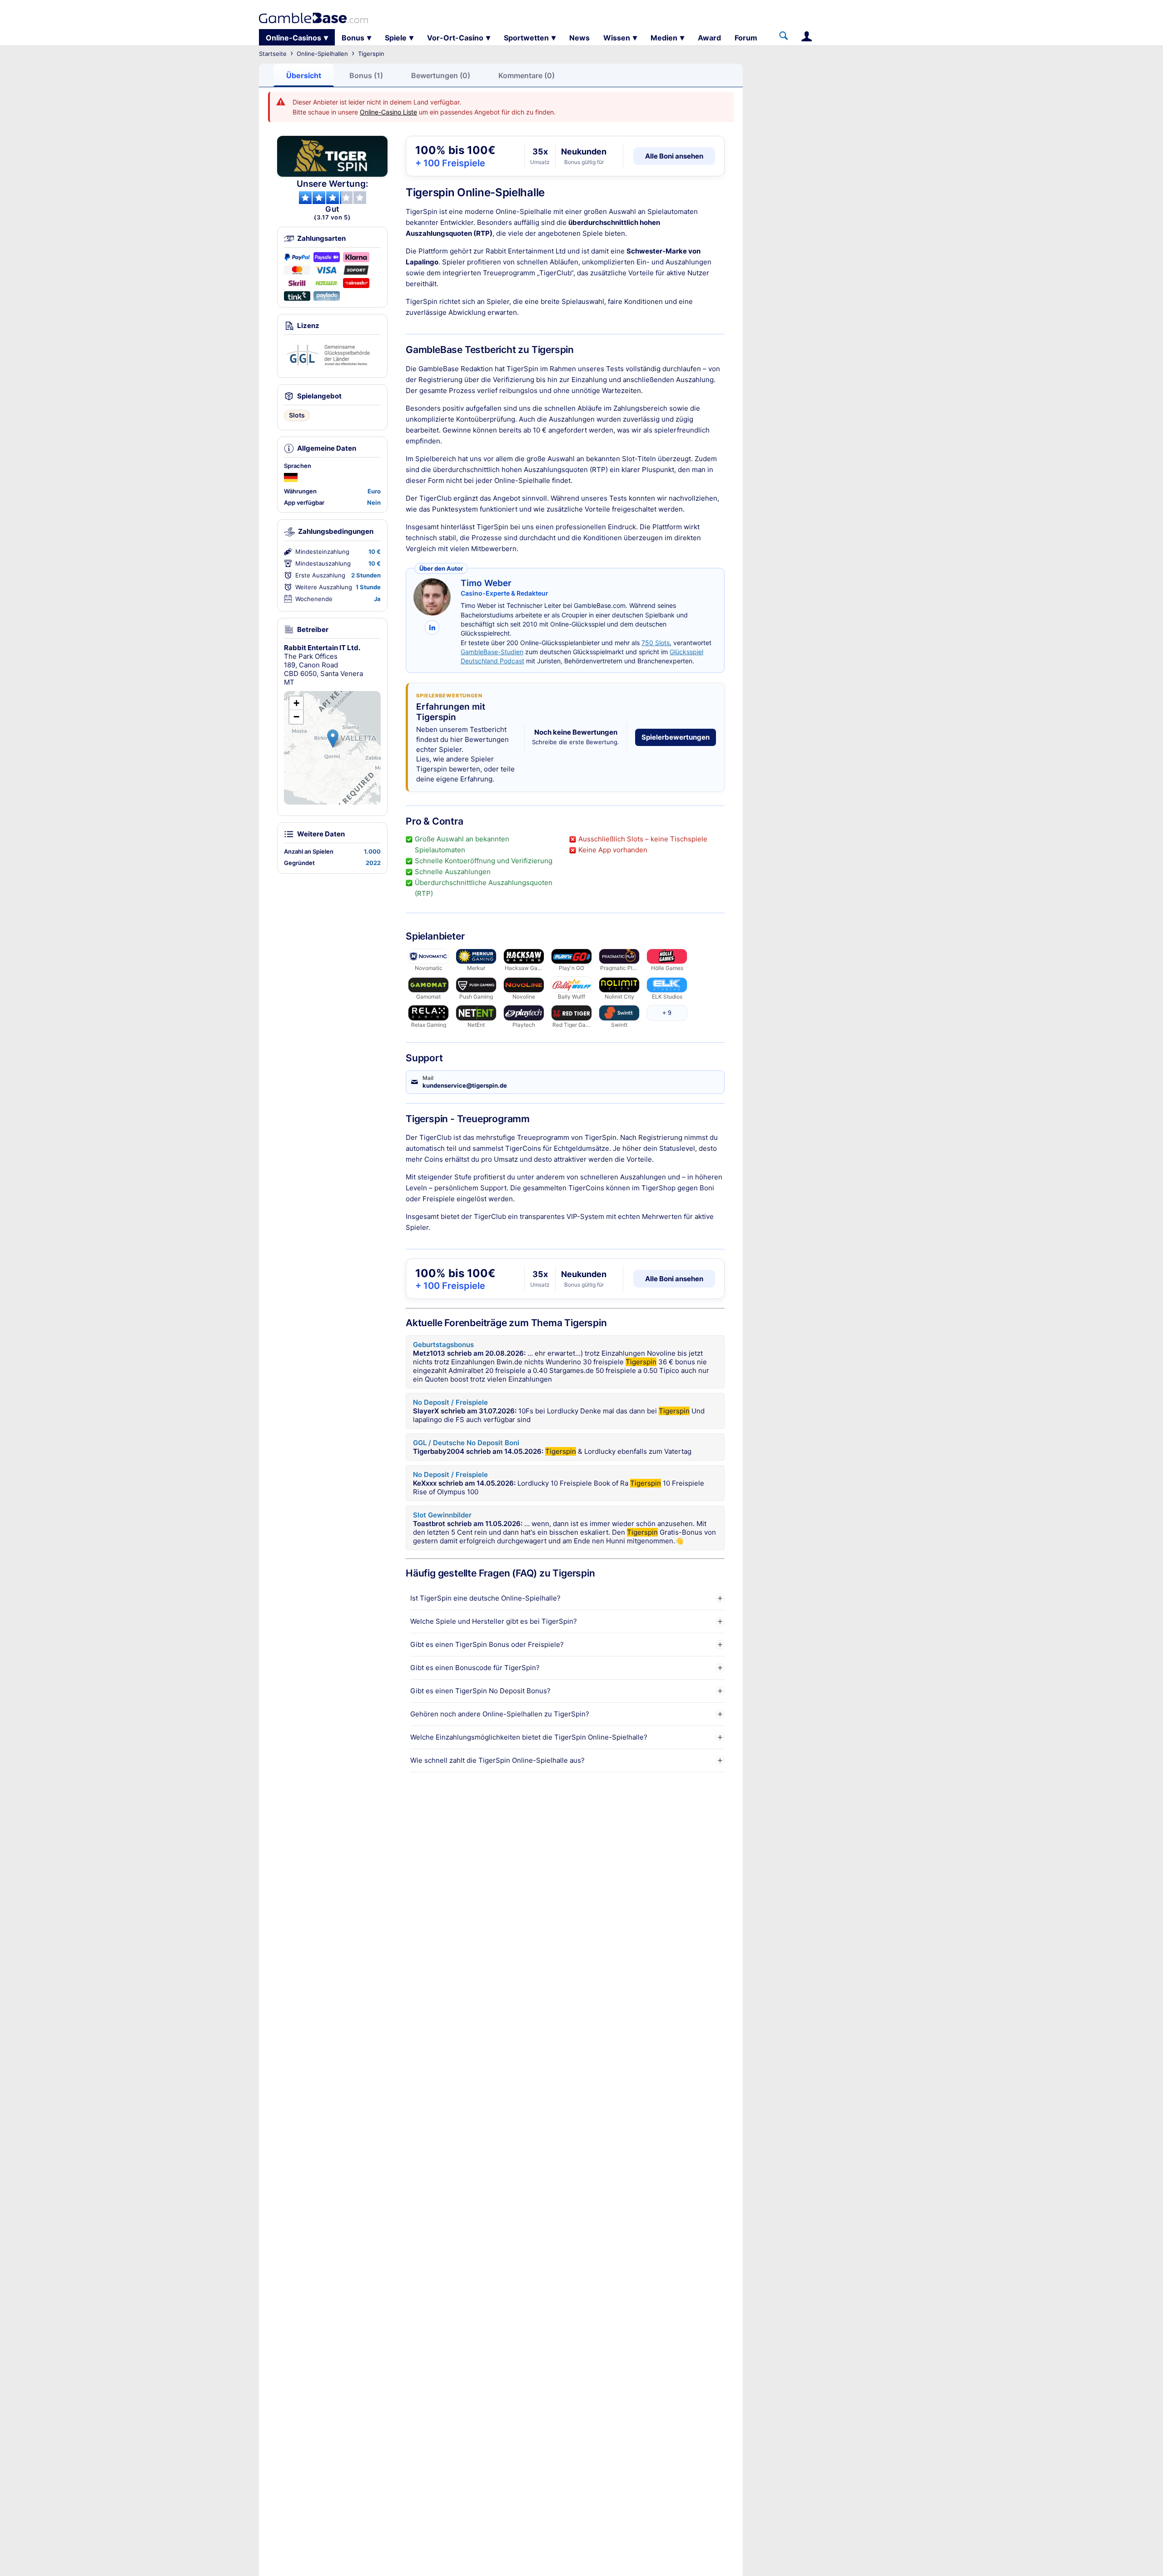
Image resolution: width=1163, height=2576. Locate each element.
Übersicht (304, 75)
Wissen (617, 38)
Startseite (273, 54)
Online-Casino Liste (388, 112)
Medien (664, 38)
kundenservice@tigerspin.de (465, 1085)
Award (709, 38)
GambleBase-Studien (492, 652)
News (579, 38)
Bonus (353, 38)
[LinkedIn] (432, 627)
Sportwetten (526, 38)
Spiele (396, 38)
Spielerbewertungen (676, 737)
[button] (333, 738)
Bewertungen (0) (441, 75)
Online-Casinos (293, 38)
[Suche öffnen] (784, 36)
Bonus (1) (366, 75)
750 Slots (656, 643)
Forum (746, 38)
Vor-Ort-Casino (455, 38)
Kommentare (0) (527, 75)
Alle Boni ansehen (674, 156)
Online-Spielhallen (322, 54)
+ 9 (667, 1013)
